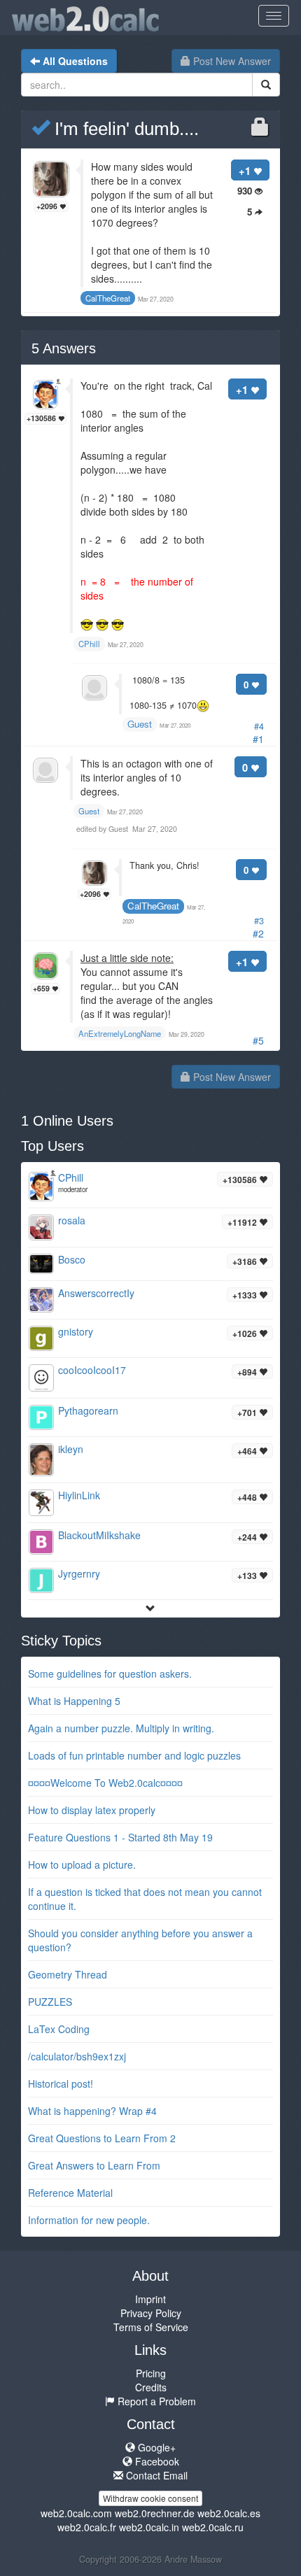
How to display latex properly (92, 1810)
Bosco (72, 1259)
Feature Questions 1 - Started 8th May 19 (120, 1837)
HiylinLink (79, 1495)
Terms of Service (151, 2327)
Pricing (151, 2373)
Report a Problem (155, 2401)
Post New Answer (231, 61)
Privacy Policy (151, 2313)
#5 (258, 1040)
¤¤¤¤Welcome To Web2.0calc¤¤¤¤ (105, 1783)
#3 (259, 921)
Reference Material (70, 2193)
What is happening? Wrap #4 (92, 2111)
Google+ (155, 2447)
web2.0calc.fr (87, 2527)
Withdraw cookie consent (150, 2498)
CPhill (71, 1177)
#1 (258, 739)
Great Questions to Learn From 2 (102, 2138)
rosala (72, 1220)
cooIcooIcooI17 (92, 1370)
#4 (259, 726)
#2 (258, 933)
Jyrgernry (79, 1573)
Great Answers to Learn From (94, 2165)
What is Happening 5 (74, 1701)
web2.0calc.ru (213, 2527)
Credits (151, 2387)
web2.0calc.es (229, 2513)
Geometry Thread (68, 1974)
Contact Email (155, 2475)
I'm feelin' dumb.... (124, 129)
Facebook (156, 2461)
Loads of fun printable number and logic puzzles (134, 1755)
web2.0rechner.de (155, 2513)
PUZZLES (50, 2002)
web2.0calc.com (76, 2513)
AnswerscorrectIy (96, 1293)
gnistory (76, 1331)
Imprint (150, 2299)
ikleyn (71, 1449)
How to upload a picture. (82, 1864)
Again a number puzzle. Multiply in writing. (121, 1728)
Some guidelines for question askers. (110, 1673)
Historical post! (61, 2083)
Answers (64, 348)
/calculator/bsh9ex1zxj (77, 2056)
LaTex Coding (59, 2029)
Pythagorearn (88, 1410)
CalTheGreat (153, 906)
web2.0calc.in (149, 2527)
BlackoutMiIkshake (99, 1535)
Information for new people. (89, 2220)
